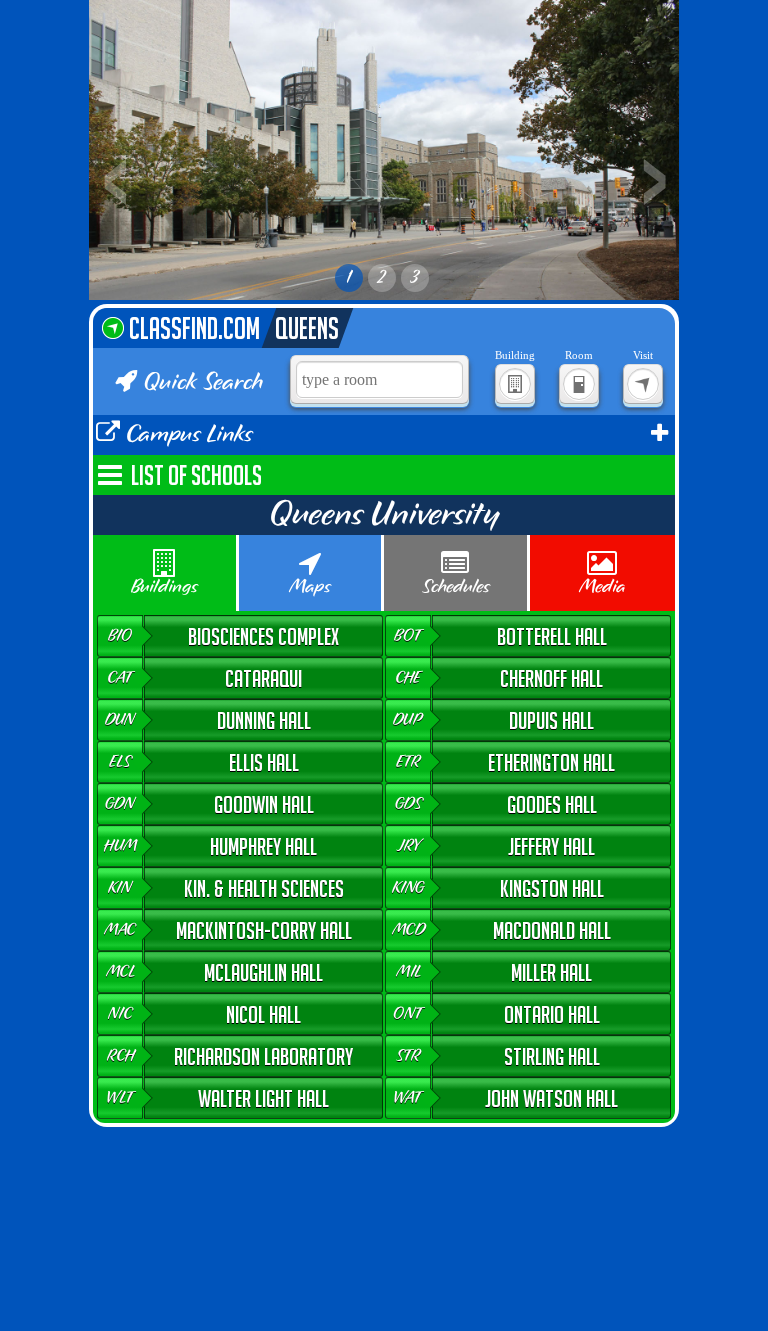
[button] (241, 636)
